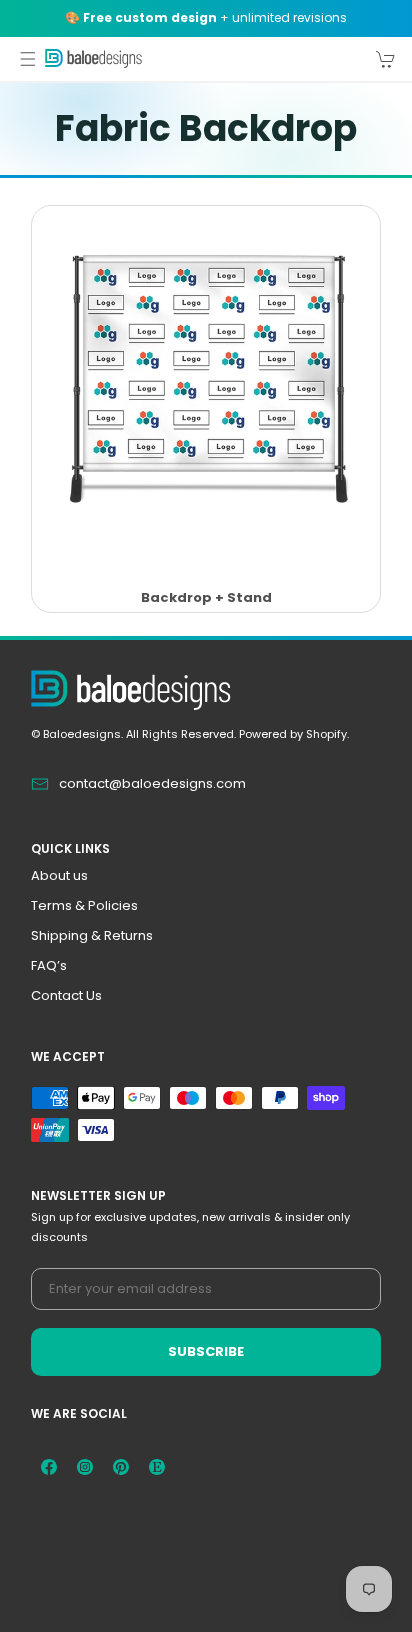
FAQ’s (49, 965)
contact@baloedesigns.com (152, 783)
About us (59, 875)
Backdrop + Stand (206, 598)
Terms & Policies (84, 905)
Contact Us (66, 995)
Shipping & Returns (92, 935)
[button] (28, 59)
